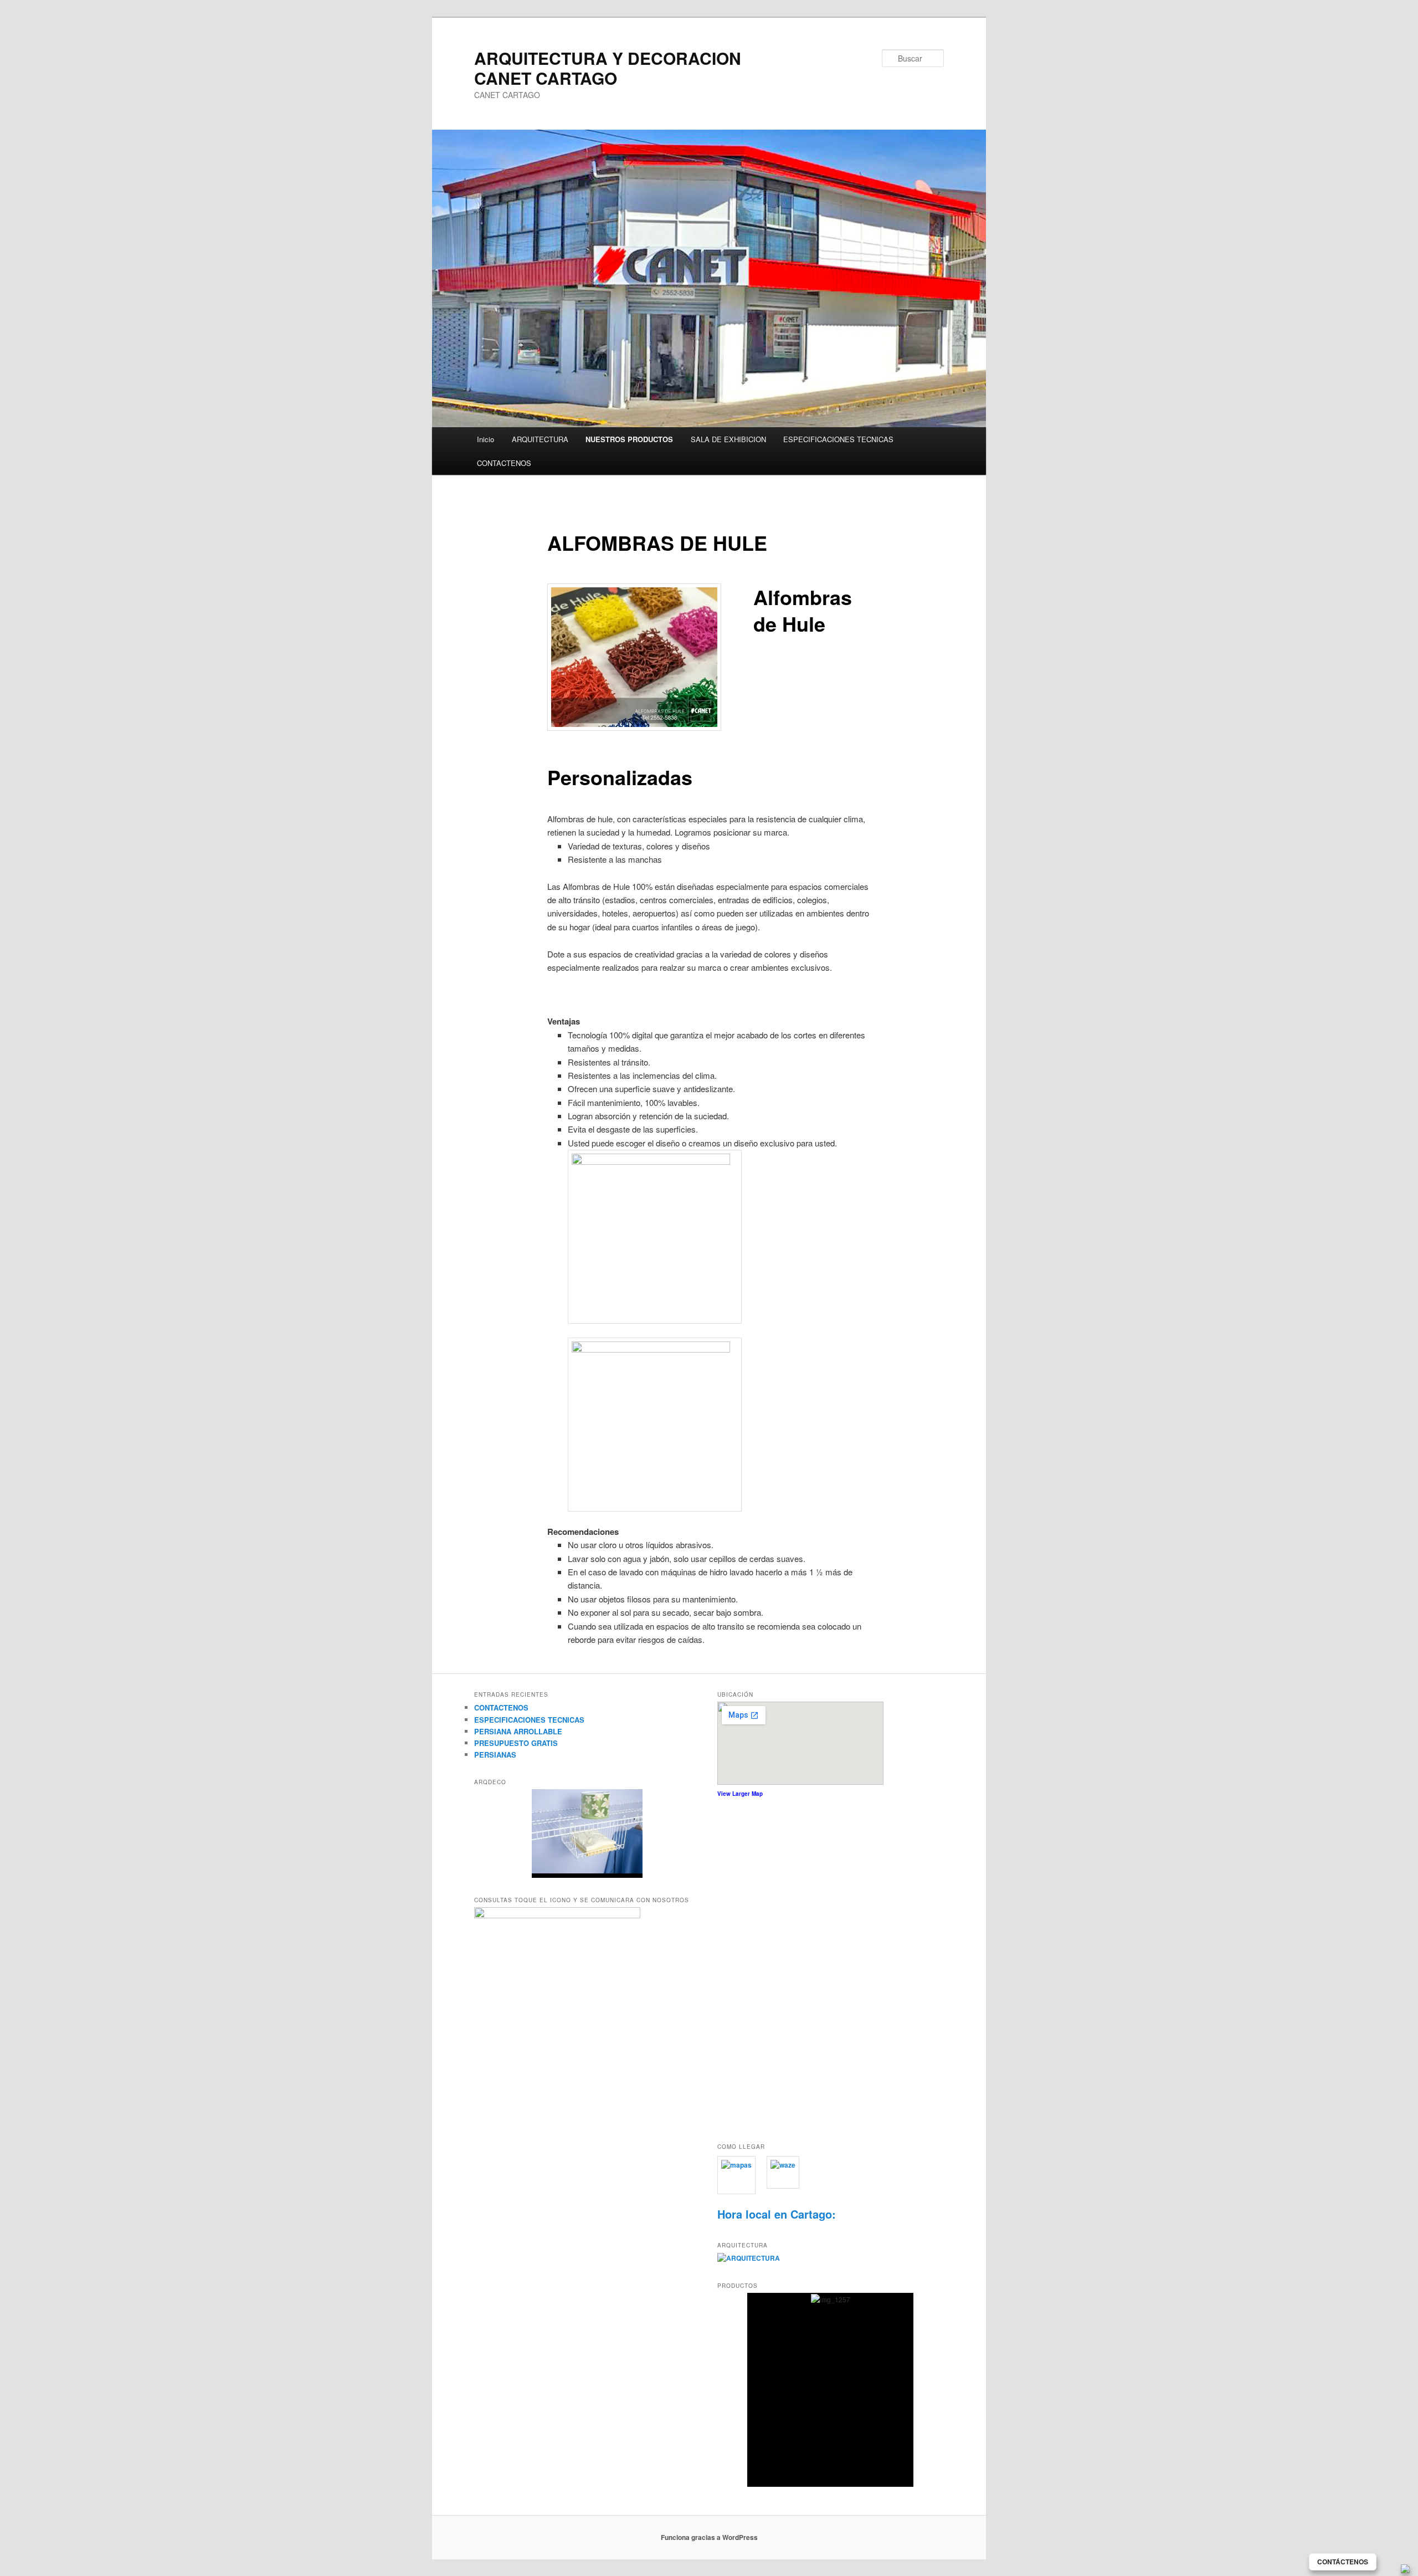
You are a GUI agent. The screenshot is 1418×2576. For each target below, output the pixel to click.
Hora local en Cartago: (777, 2214)
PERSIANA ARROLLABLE (518, 1731)
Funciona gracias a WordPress (709, 2537)
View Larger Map (740, 1794)
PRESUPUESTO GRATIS (516, 1743)
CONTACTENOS (504, 463)
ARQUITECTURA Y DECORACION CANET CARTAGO (608, 68)
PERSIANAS (495, 1755)
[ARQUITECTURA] (749, 2258)
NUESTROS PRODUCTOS (629, 439)
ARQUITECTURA (540, 439)
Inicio (485, 439)
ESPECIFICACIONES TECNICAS (838, 439)
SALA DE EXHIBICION (728, 439)
